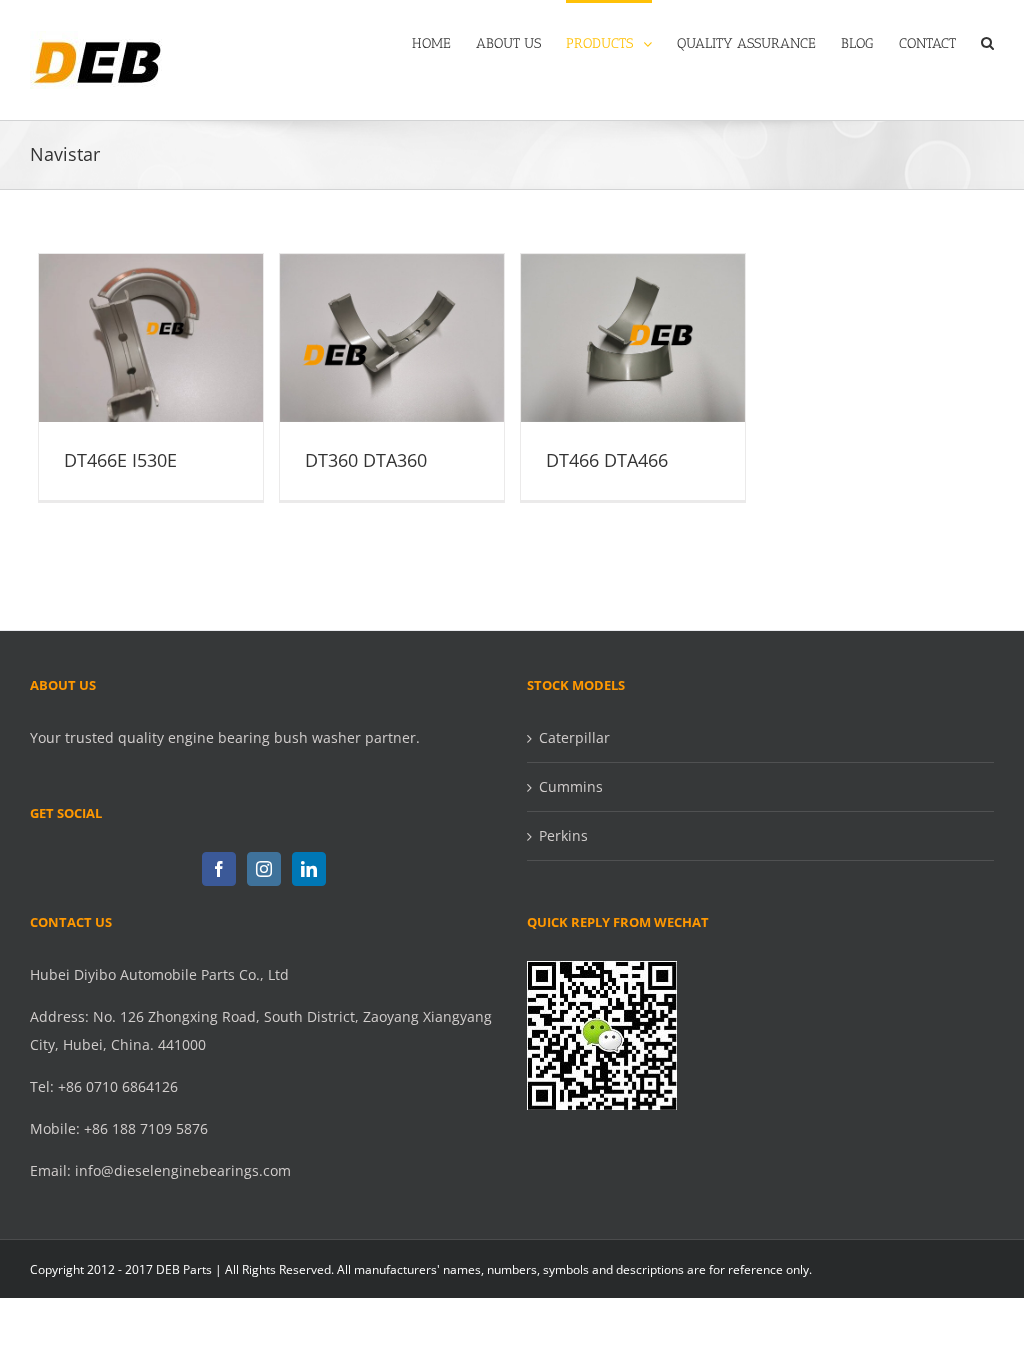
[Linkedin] (309, 869)
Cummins (571, 786)
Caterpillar (574, 737)
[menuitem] (444, 42)
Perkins (563, 835)
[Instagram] (264, 869)
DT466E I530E (151, 321)
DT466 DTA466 (633, 321)
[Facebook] (219, 869)
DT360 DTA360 (392, 321)
